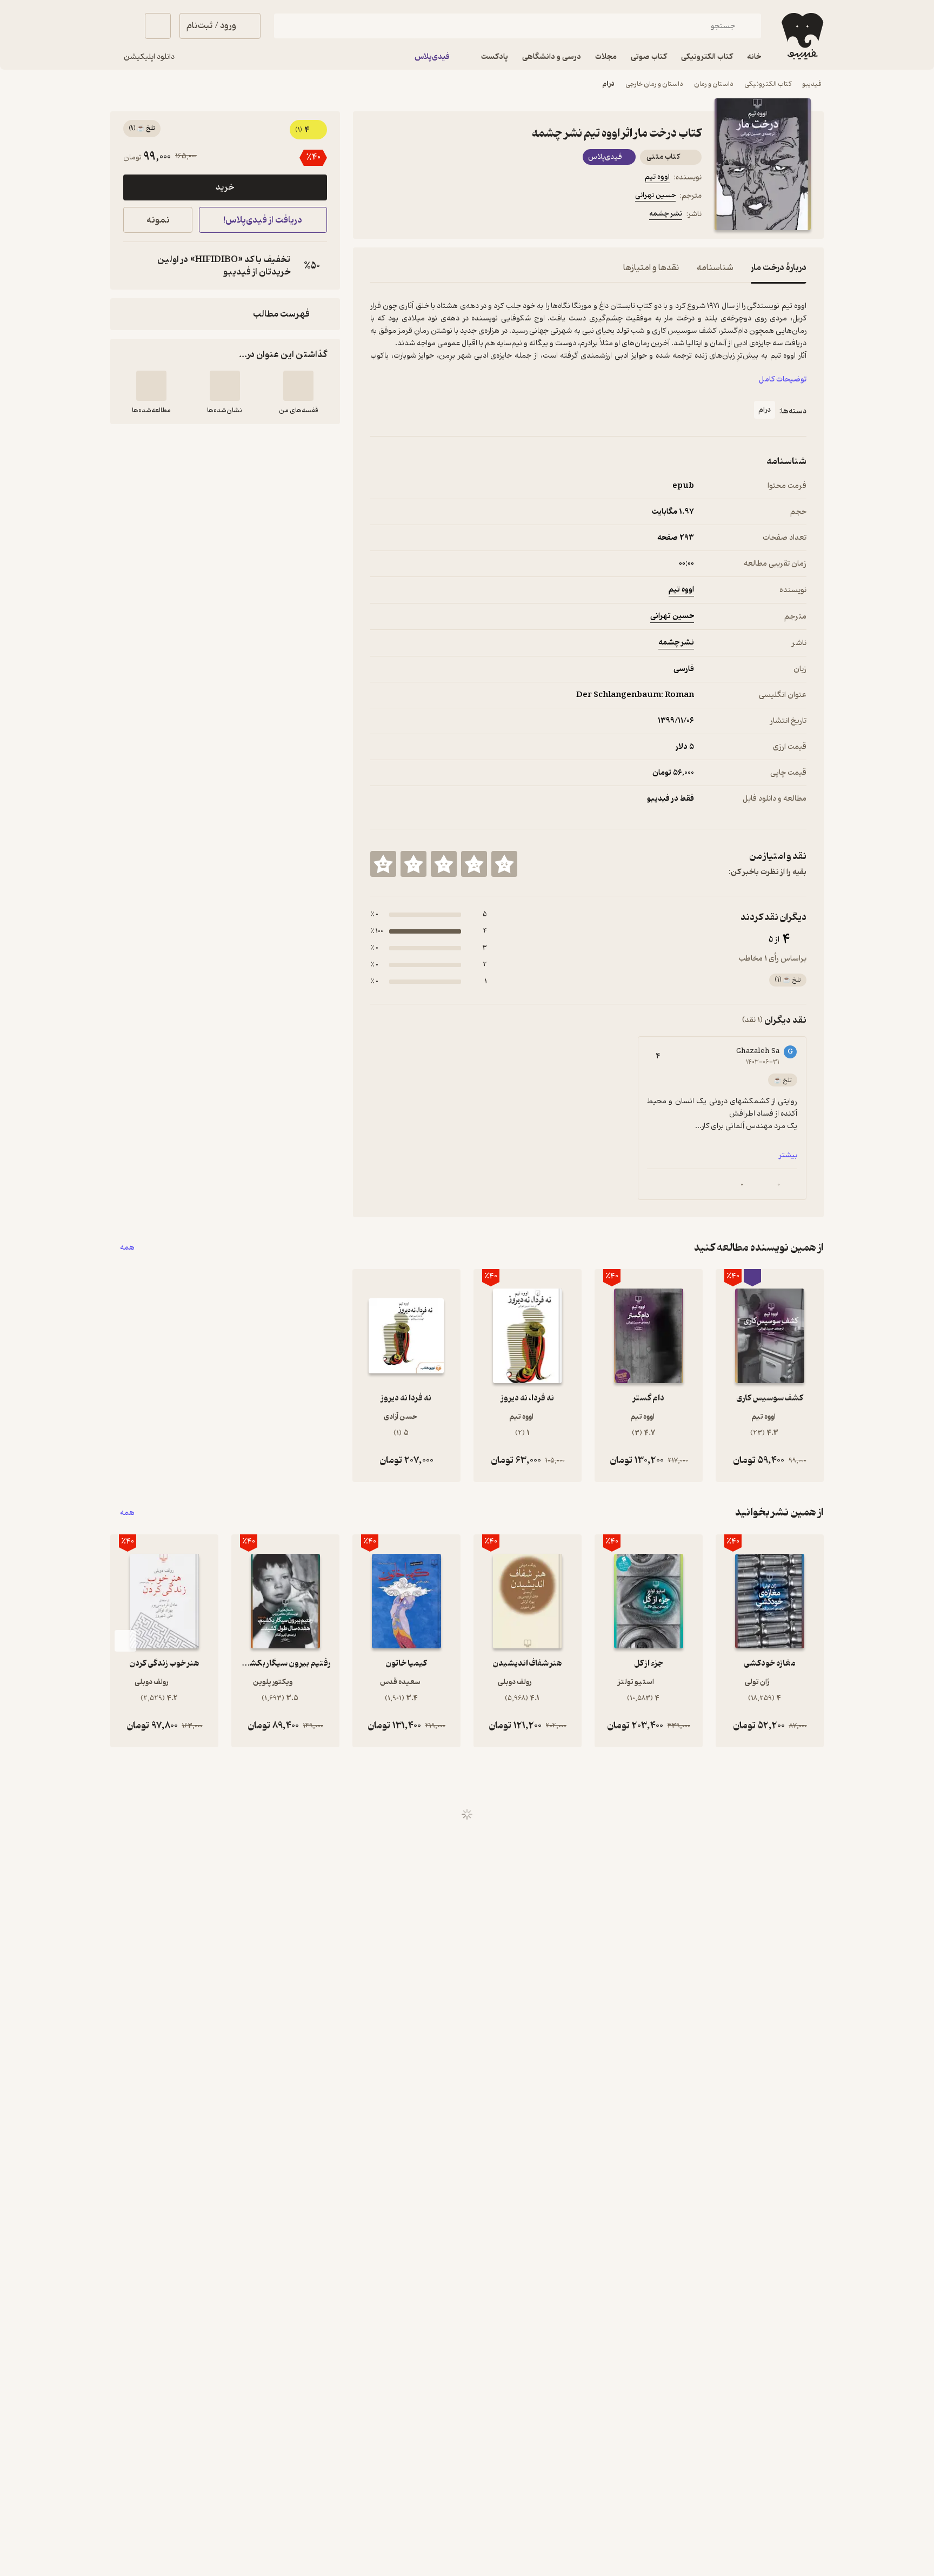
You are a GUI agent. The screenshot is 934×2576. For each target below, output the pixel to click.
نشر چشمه (666, 214)
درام (608, 84)
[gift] (429, 216)
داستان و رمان (714, 84)
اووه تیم (657, 177)
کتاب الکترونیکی (768, 84)
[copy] (134, 266)
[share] (455, 216)
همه (127, 1248)
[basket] (158, 26)
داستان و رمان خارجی (654, 84)
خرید (225, 187)
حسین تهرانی (655, 195)
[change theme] (123, 26)
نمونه (158, 220)
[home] (801, 36)
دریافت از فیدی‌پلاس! (263, 220)
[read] (151, 386)
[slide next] (125, 1641)
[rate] (504, 864)
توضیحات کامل (783, 380)
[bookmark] (403, 216)
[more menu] (377, 216)
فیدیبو (812, 84)
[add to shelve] (298, 386)
